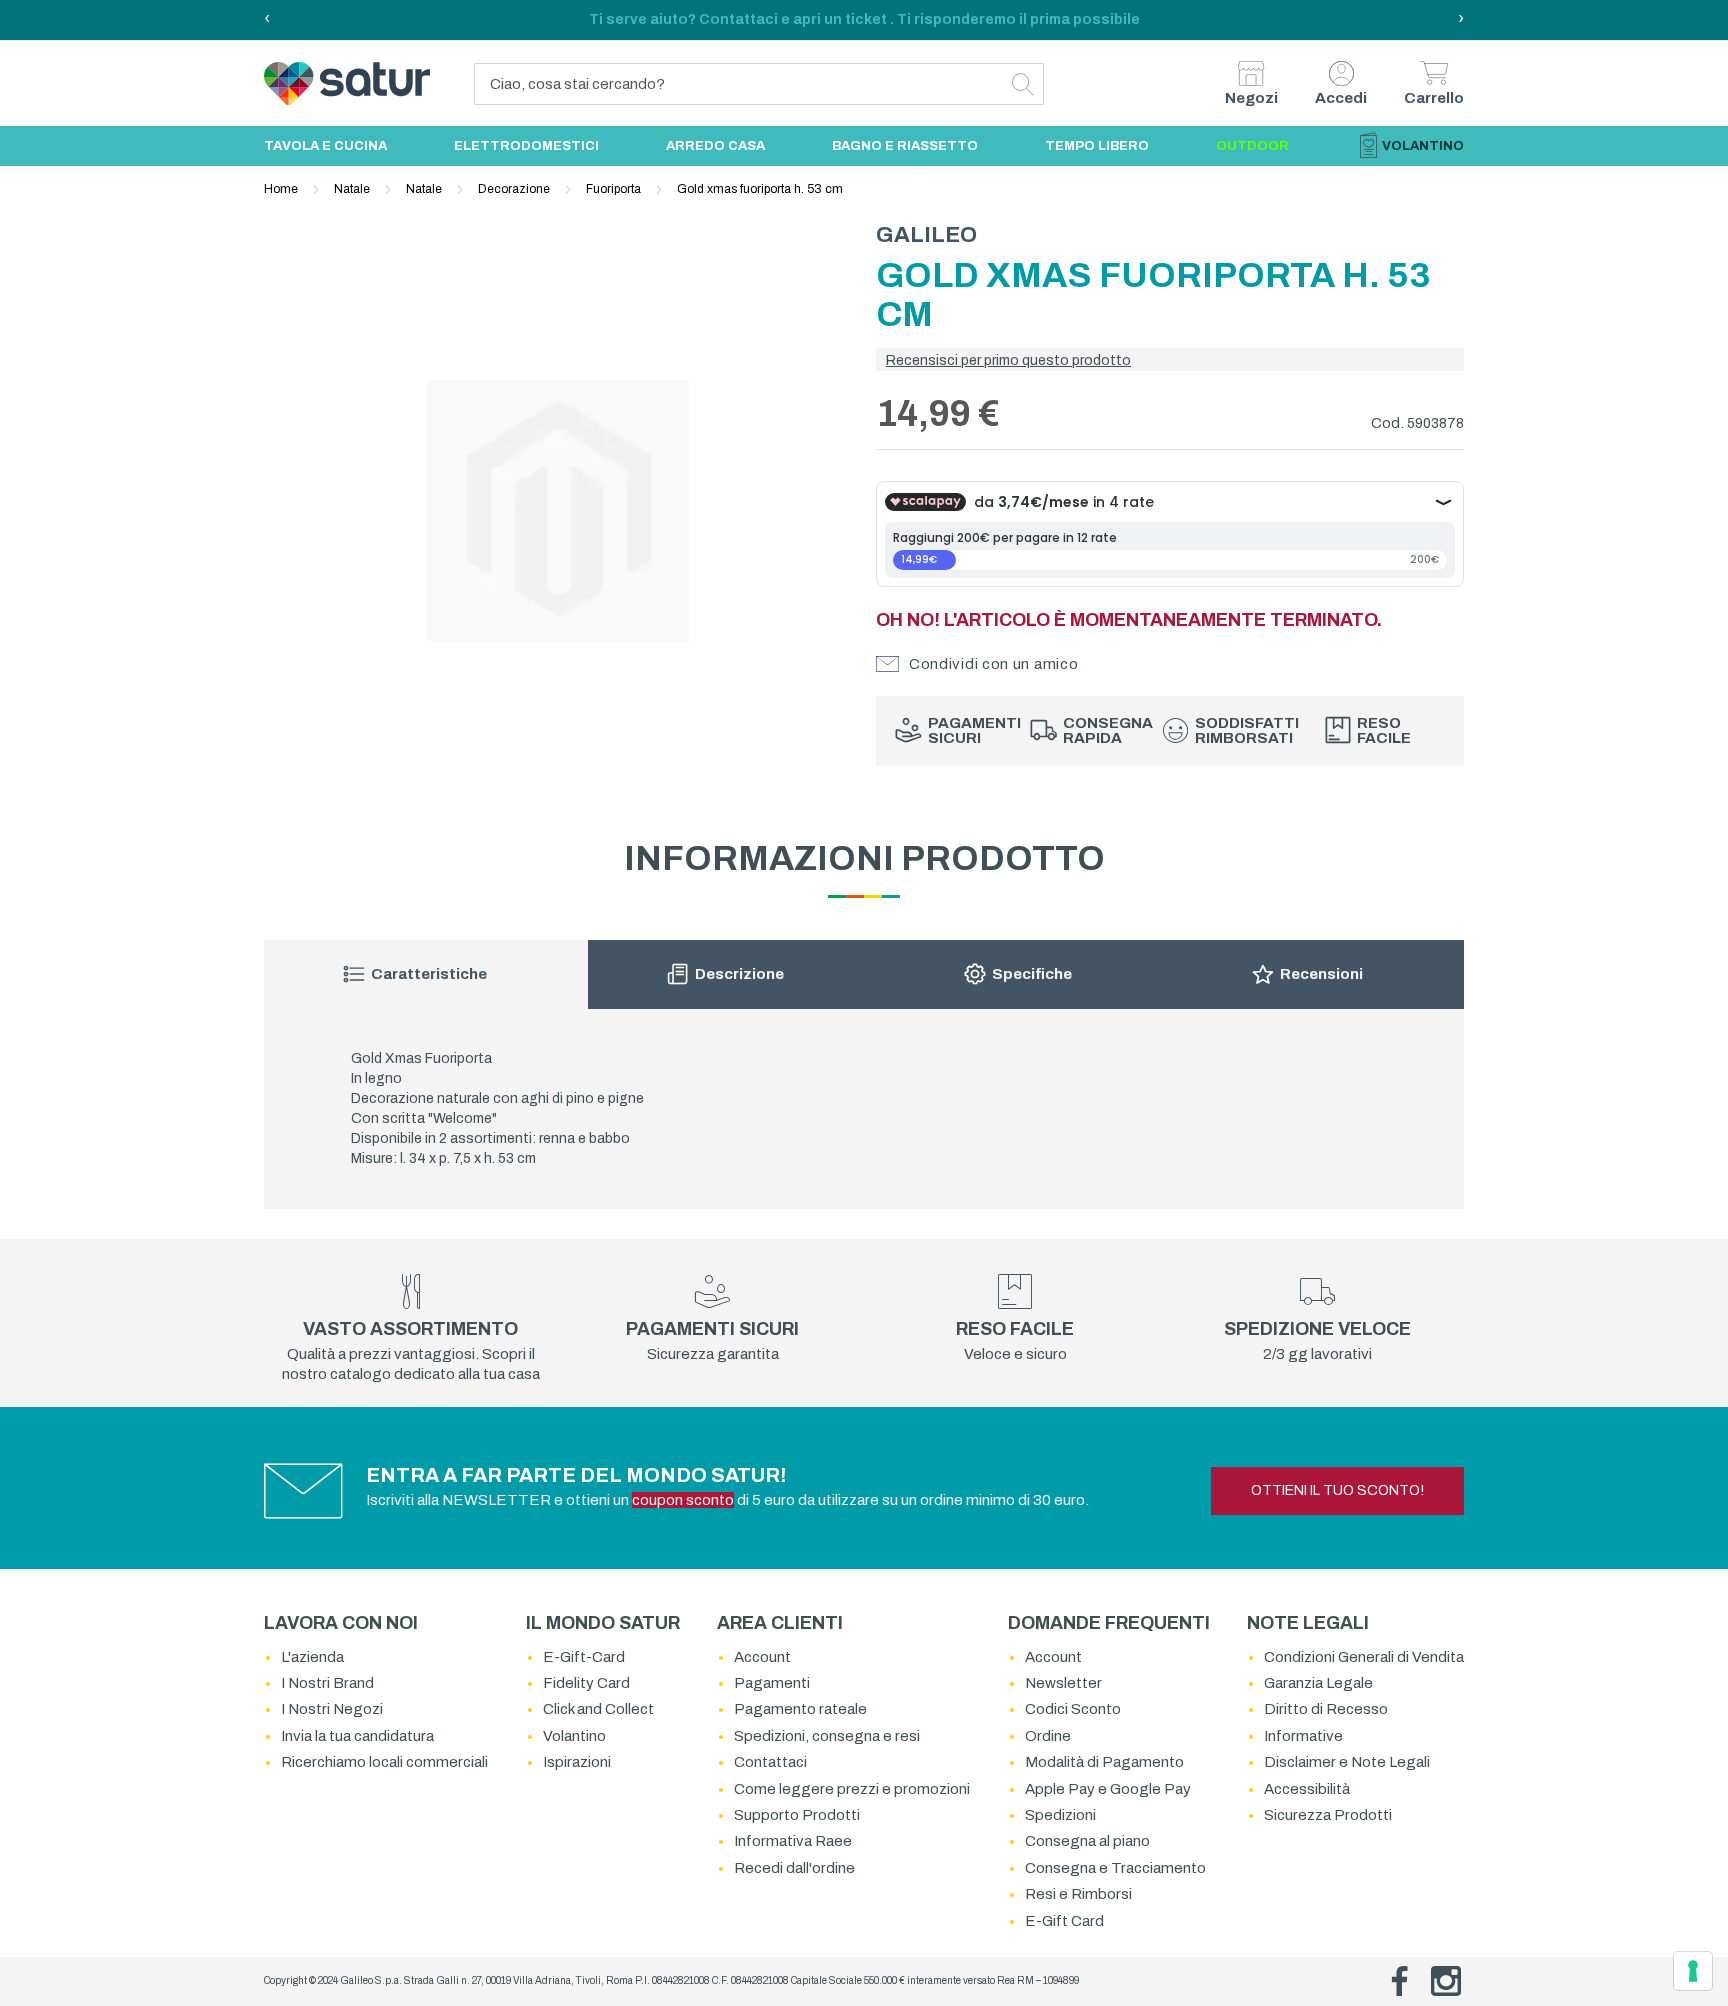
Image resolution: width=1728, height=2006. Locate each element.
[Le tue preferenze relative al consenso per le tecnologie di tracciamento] (1693, 1971)
